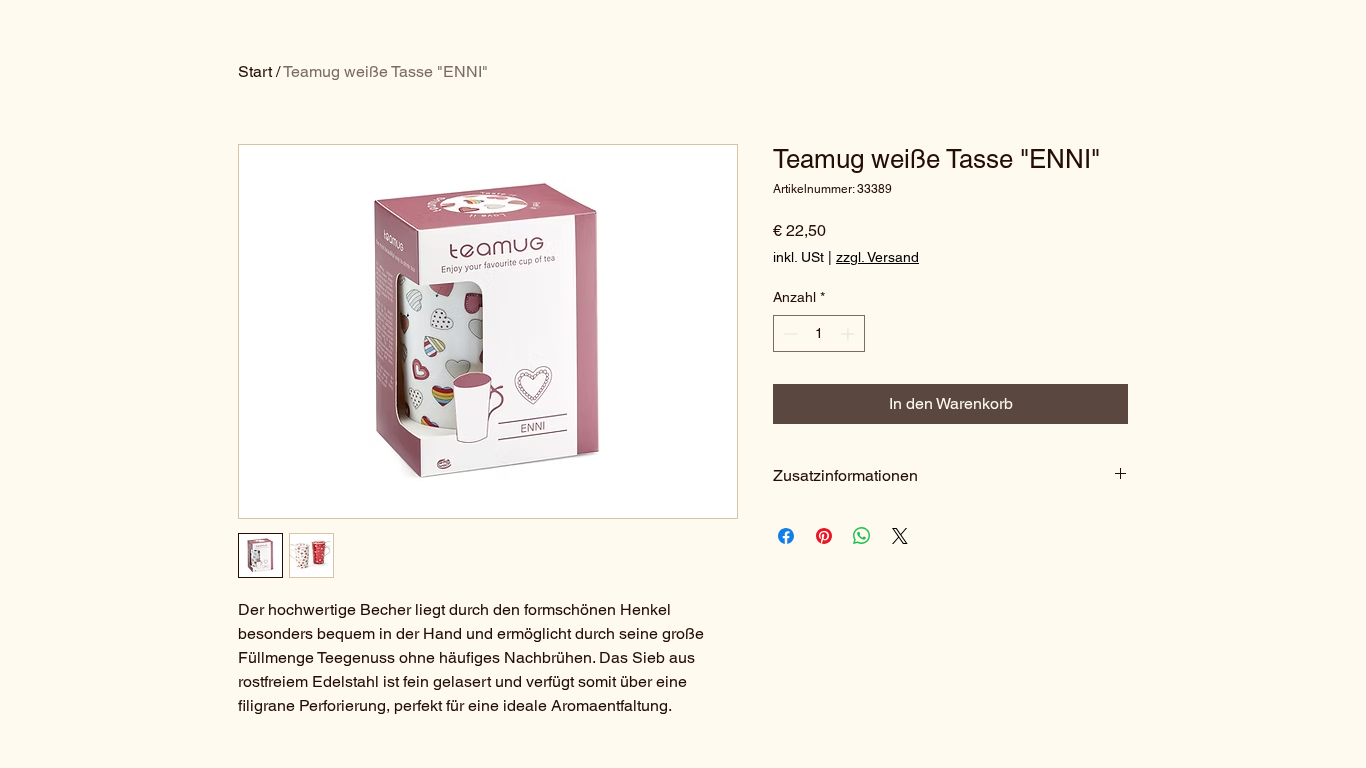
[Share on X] (900, 536)
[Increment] (849, 333)
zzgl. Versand (877, 257)
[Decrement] (788, 333)
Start (255, 71)
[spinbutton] (819, 333)
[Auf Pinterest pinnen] (824, 536)
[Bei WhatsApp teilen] (862, 536)
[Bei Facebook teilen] (786, 536)
